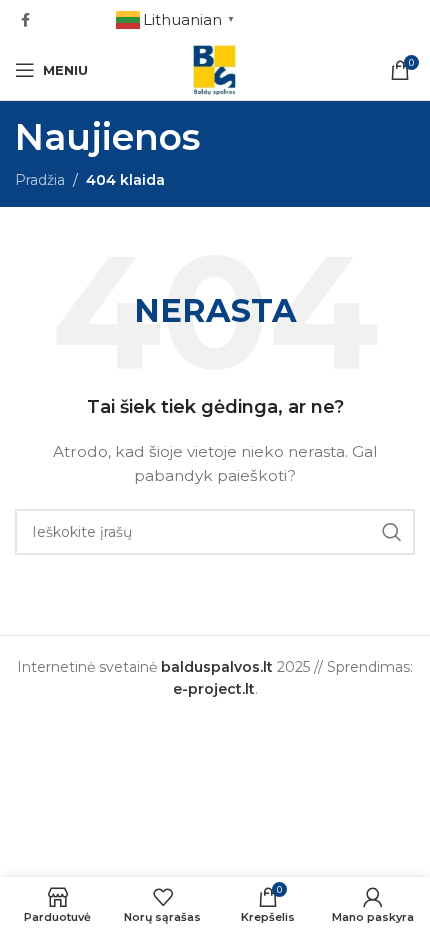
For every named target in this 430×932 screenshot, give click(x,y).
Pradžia (40, 180)
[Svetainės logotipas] (215, 69)
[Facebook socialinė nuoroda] (25, 20)
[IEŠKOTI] (392, 532)
